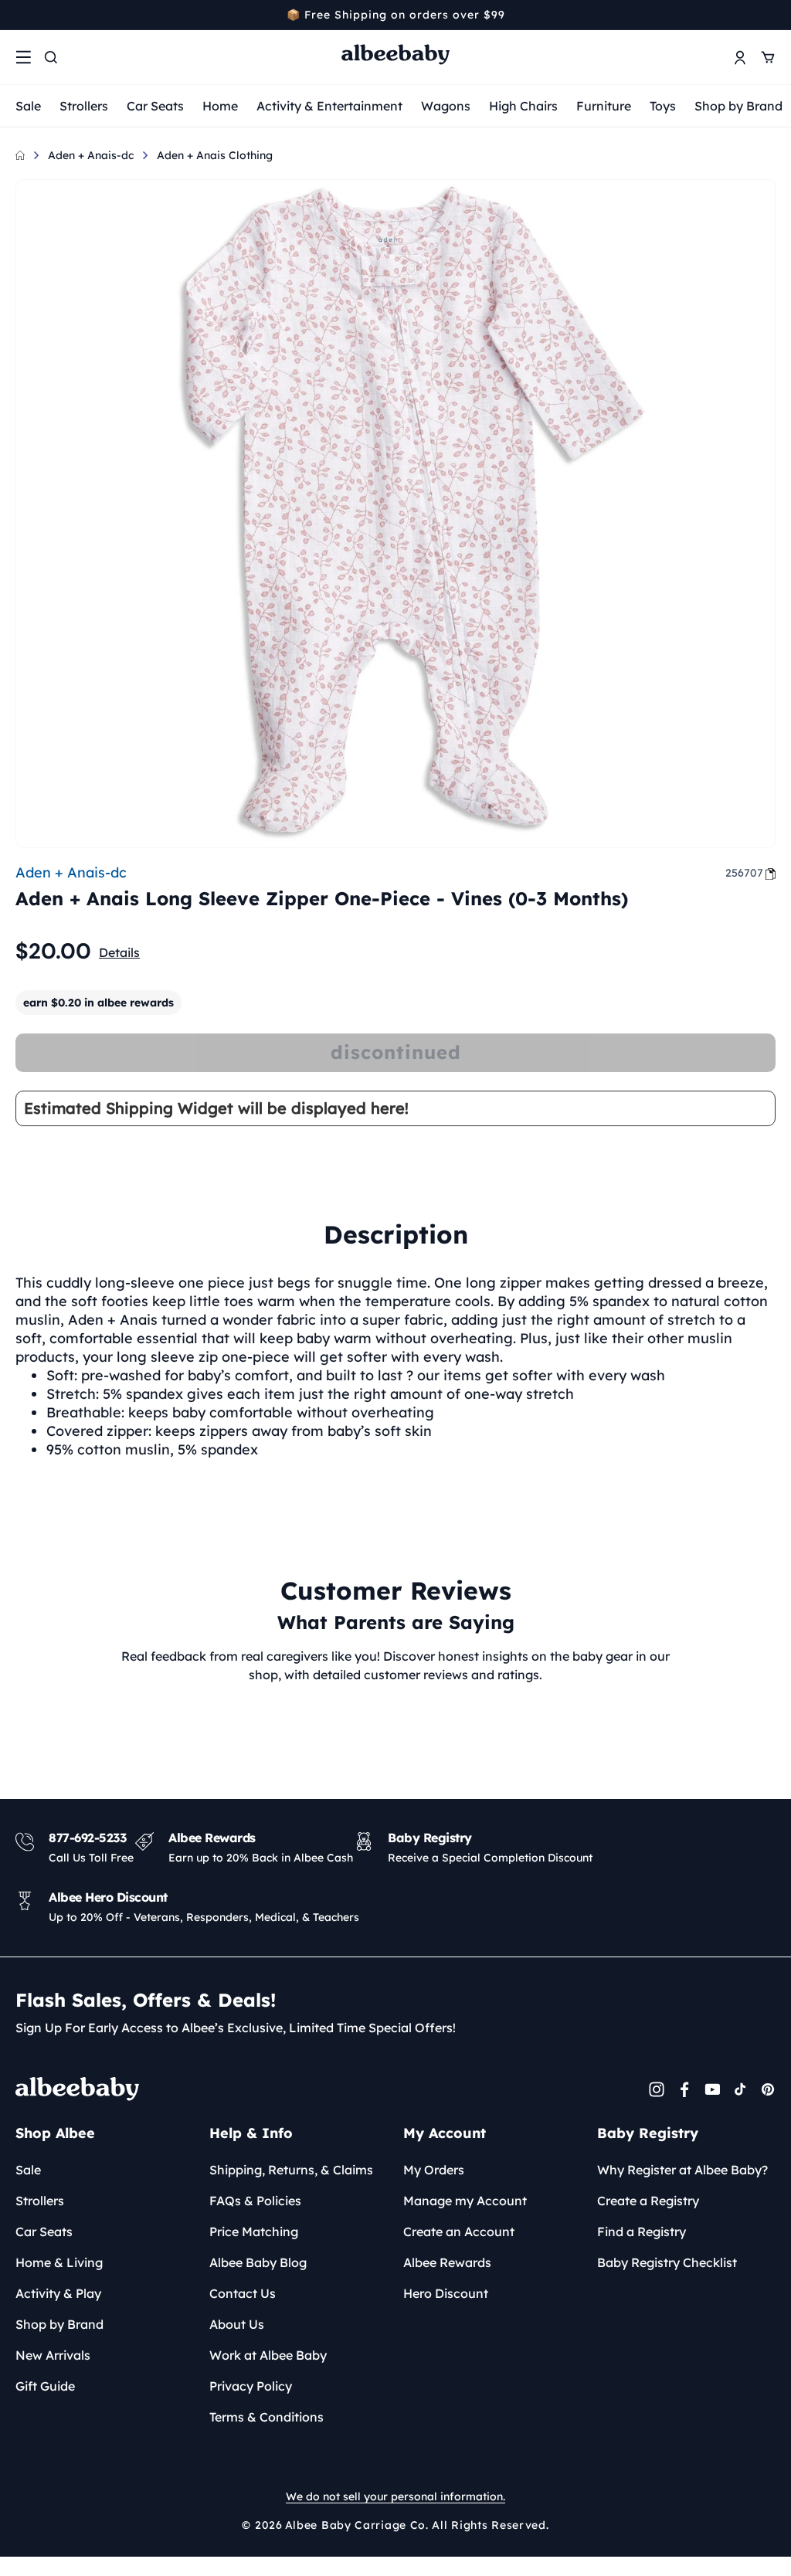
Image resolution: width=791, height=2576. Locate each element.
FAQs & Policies (255, 2201)
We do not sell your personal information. (395, 2496)
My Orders (434, 2170)
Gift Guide (45, 2386)
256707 (744, 873)
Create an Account (459, 2232)
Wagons (446, 106)
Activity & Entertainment (329, 106)
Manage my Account (465, 2201)
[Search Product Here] (51, 57)
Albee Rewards (447, 2262)
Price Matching (254, 2232)
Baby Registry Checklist (667, 2262)
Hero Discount (446, 2293)
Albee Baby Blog (258, 2262)
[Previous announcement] (21, 15)
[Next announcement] (770, 15)
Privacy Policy (251, 2386)
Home (220, 106)
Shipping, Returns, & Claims (291, 2170)
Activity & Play (58, 2293)
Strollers (84, 106)
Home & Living (59, 2262)
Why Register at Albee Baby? (682, 2170)
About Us (237, 2324)
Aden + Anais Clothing (215, 155)
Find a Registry (642, 2232)
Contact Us (243, 2293)
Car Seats (155, 106)
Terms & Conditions (266, 2417)
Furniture (604, 106)
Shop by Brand (738, 106)
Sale (28, 106)
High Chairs (523, 106)
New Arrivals (53, 2355)
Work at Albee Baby (268, 2355)
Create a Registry (648, 2201)
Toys (663, 106)
